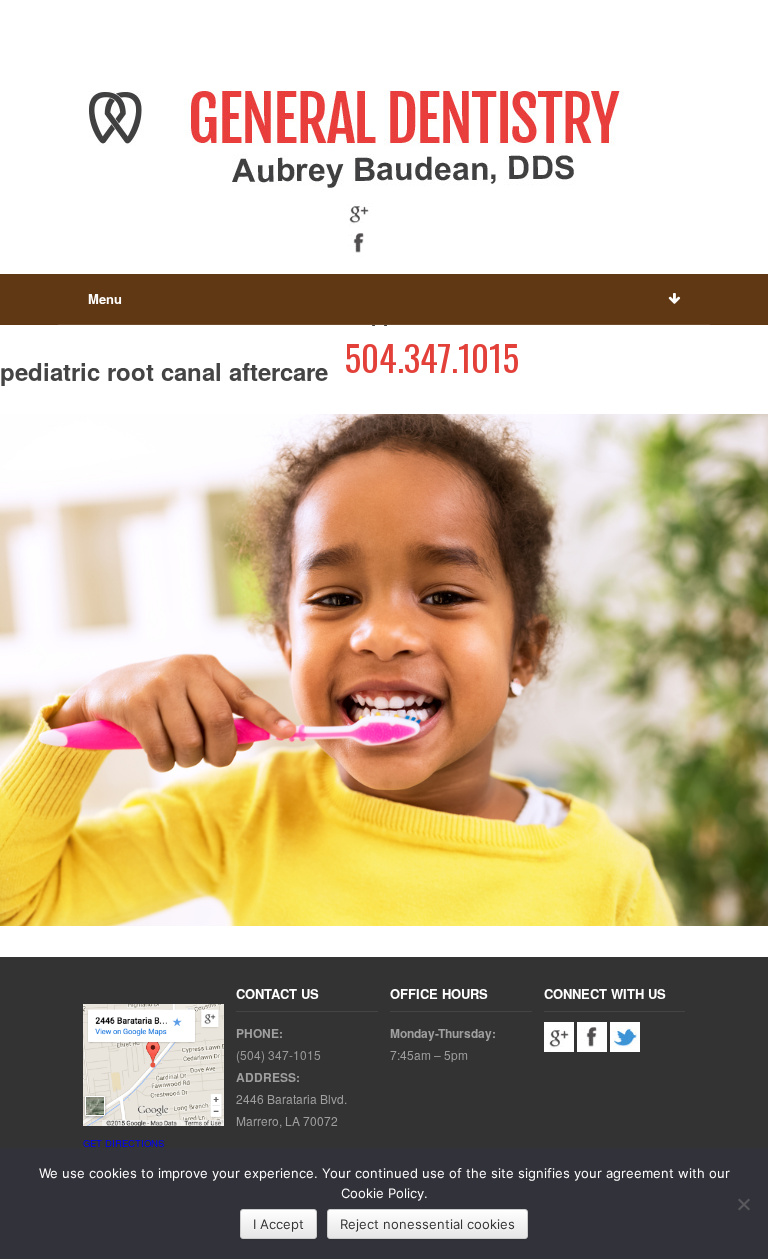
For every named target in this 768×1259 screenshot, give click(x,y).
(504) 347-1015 (278, 1054)
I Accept (278, 1224)
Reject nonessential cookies (427, 1224)
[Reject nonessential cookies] (743, 1204)
